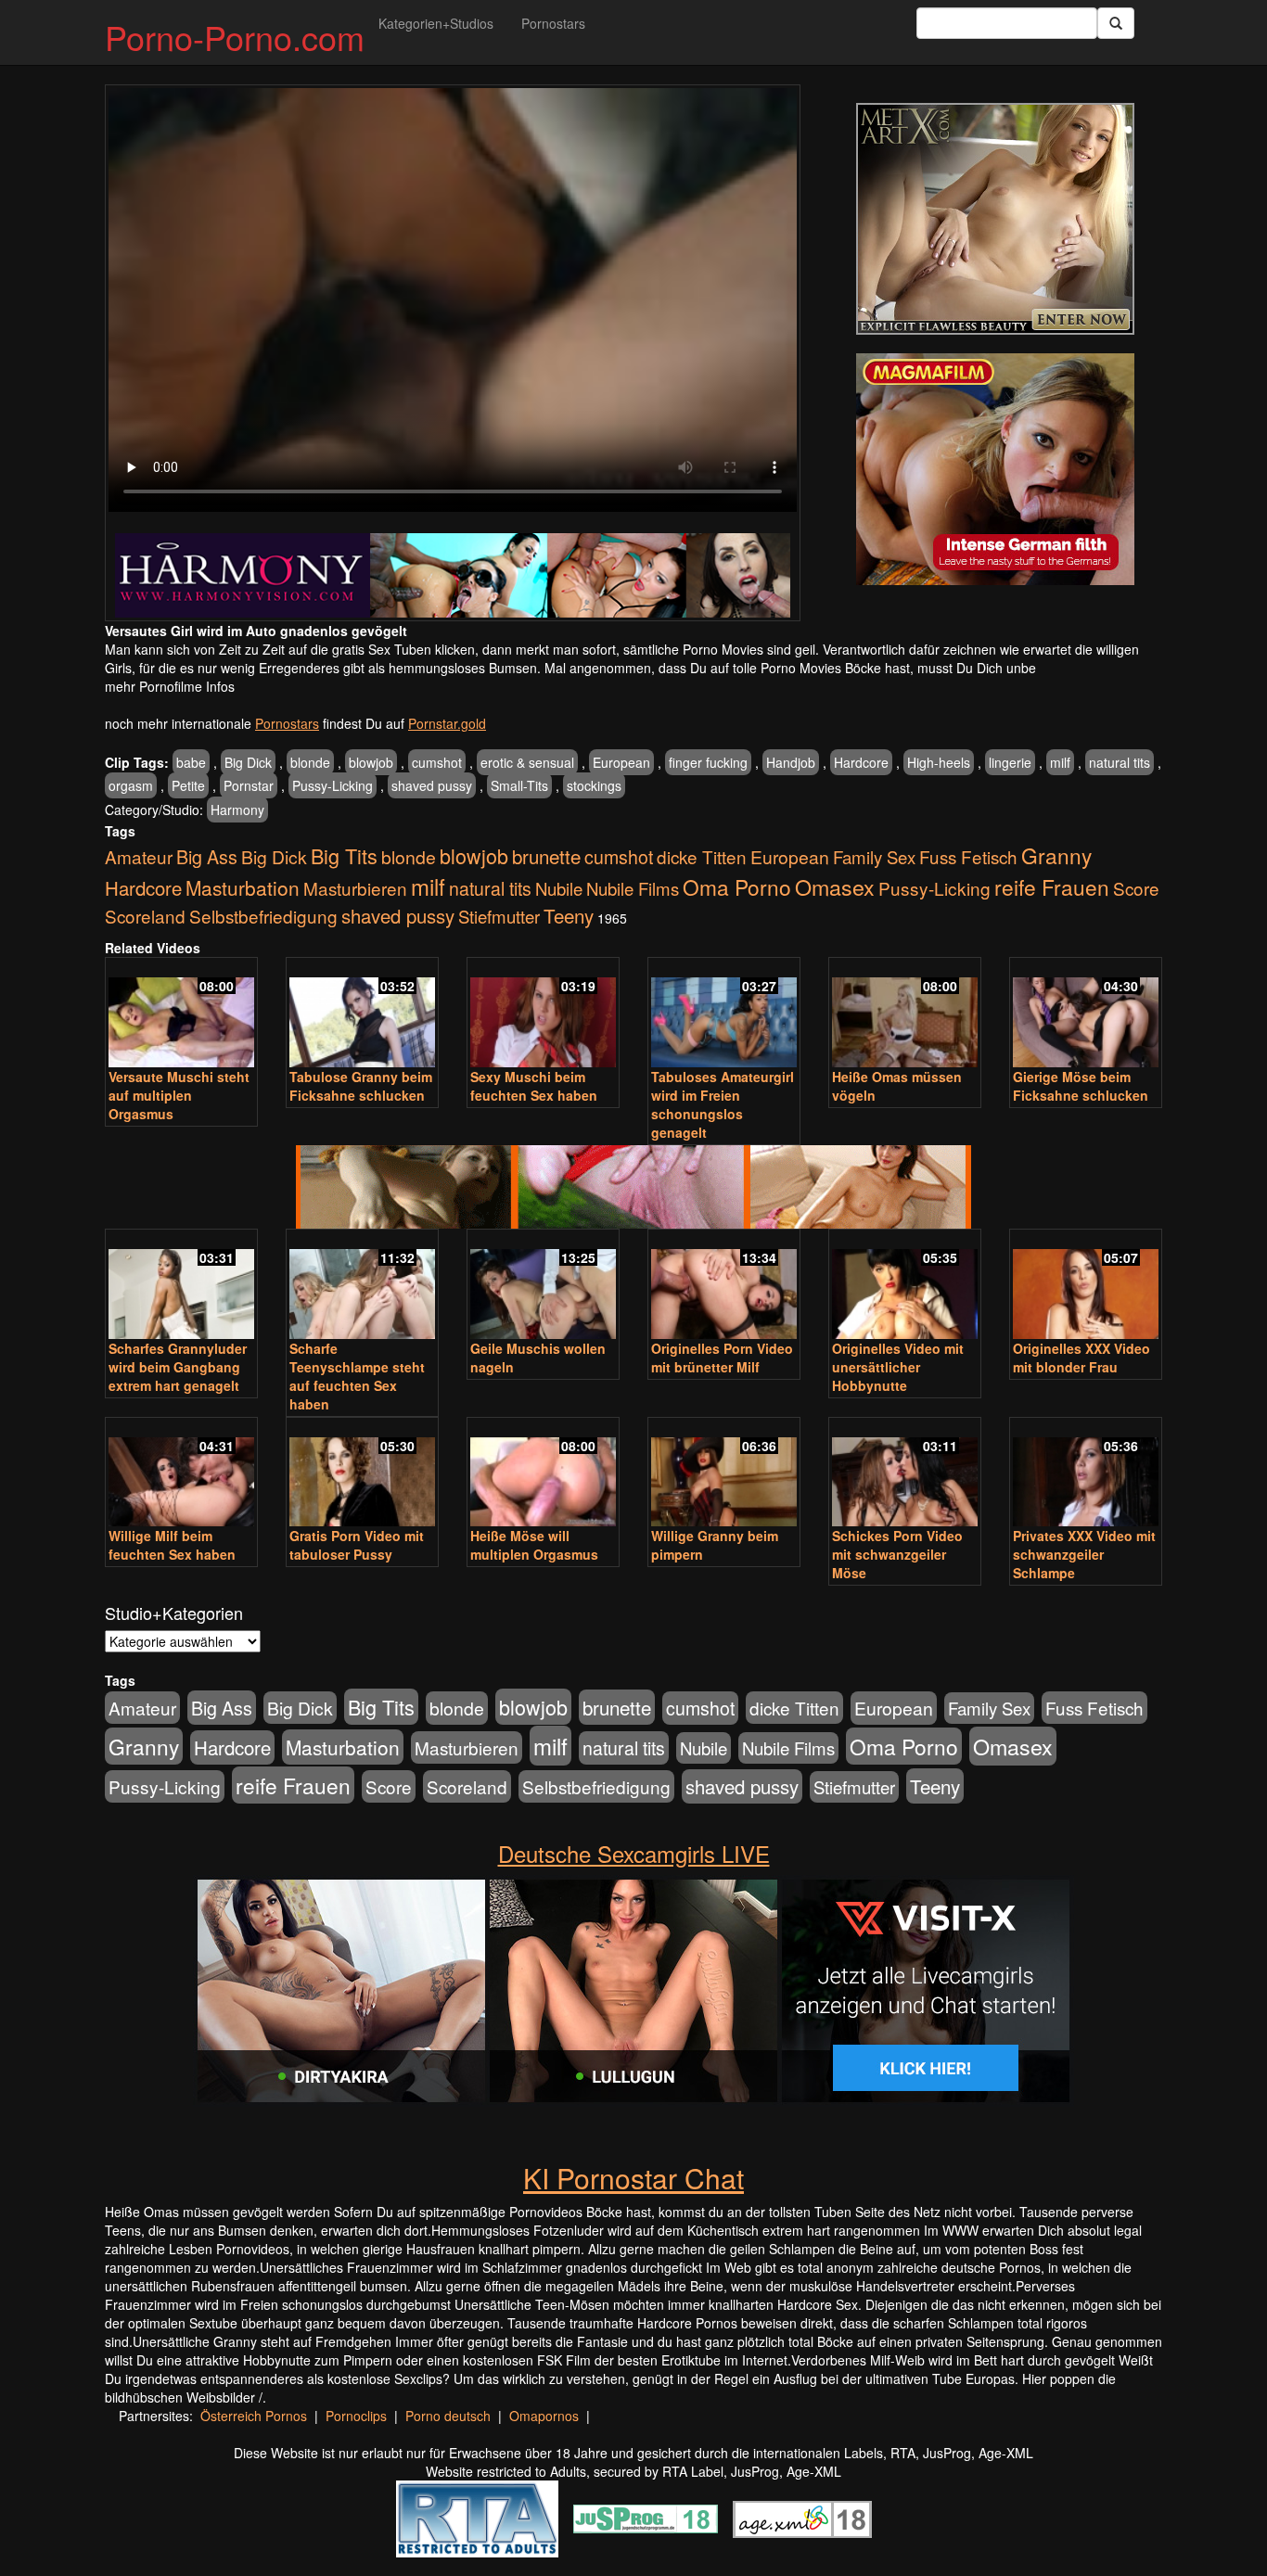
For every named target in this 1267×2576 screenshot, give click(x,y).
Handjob (791, 762)
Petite (188, 785)
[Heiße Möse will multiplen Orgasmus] (543, 1474)
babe (191, 762)
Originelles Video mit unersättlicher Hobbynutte (898, 1367)
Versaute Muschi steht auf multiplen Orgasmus (179, 1095)
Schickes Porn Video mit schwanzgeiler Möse (897, 1554)
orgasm (131, 785)
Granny (1056, 855)
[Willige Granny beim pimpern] (724, 1474)
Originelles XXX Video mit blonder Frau (1081, 1358)
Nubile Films (633, 888)
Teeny (569, 915)
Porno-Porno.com (235, 37)
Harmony (237, 810)
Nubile (559, 888)
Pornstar (249, 785)
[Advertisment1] (995, 219)
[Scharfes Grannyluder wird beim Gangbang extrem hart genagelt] (181, 1286)
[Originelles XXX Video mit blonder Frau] (1086, 1286)
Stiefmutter (499, 916)
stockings (594, 785)
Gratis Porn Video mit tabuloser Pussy (357, 1545)
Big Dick (248, 762)
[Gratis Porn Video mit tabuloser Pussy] (362, 1474)
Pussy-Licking (333, 785)
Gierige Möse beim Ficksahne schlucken (1081, 1086)
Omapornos (544, 2416)
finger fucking (708, 762)
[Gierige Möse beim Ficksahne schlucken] (1086, 1014)
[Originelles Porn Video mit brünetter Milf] (724, 1286)
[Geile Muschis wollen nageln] (543, 1286)
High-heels (939, 762)
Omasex (835, 886)
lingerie (1010, 762)
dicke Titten (702, 856)
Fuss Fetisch (968, 856)
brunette (546, 856)
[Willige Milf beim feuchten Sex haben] (181, 1474)
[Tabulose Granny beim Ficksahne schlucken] (362, 1014)
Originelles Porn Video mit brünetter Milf (722, 1358)
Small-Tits (519, 785)
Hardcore (861, 762)
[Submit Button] (1116, 23)
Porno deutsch (448, 2416)
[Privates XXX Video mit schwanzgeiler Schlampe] (1086, 1474)
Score (1136, 888)
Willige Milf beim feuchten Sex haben (172, 1545)
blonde (310, 762)
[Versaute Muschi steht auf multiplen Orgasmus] (181, 1014)
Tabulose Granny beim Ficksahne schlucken (361, 1086)
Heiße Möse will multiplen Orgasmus (534, 1545)
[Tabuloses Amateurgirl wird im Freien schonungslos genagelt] (724, 1014)
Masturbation (243, 887)
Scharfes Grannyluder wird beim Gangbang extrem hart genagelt (178, 1367)
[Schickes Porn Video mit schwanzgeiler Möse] (905, 1474)
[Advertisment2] (995, 469)
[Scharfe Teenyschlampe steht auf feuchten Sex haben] (362, 1286)
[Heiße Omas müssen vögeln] (905, 1014)
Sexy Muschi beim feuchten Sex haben (534, 1086)
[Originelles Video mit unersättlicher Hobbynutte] (905, 1286)
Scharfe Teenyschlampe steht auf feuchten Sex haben (357, 1376)
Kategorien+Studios (436, 23)
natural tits (1120, 762)
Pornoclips (356, 2416)
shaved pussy (432, 785)
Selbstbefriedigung (263, 916)
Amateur (139, 856)
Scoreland (145, 916)
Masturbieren (355, 888)
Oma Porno (737, 886)
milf (1060, 762)
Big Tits (344, 855)
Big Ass (207, 856)
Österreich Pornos (254, 2416)
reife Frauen (1052, 886)
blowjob (371, 762)
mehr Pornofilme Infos (170, 686)
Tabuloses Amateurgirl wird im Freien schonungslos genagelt (723, 1104)
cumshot (437, 762)
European (621, 762)
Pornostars (553, 23)
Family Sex (874, 857)
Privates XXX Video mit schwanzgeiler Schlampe (1084, 1554)
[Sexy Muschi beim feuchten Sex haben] (543, 1014)
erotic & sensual (527, 762)
